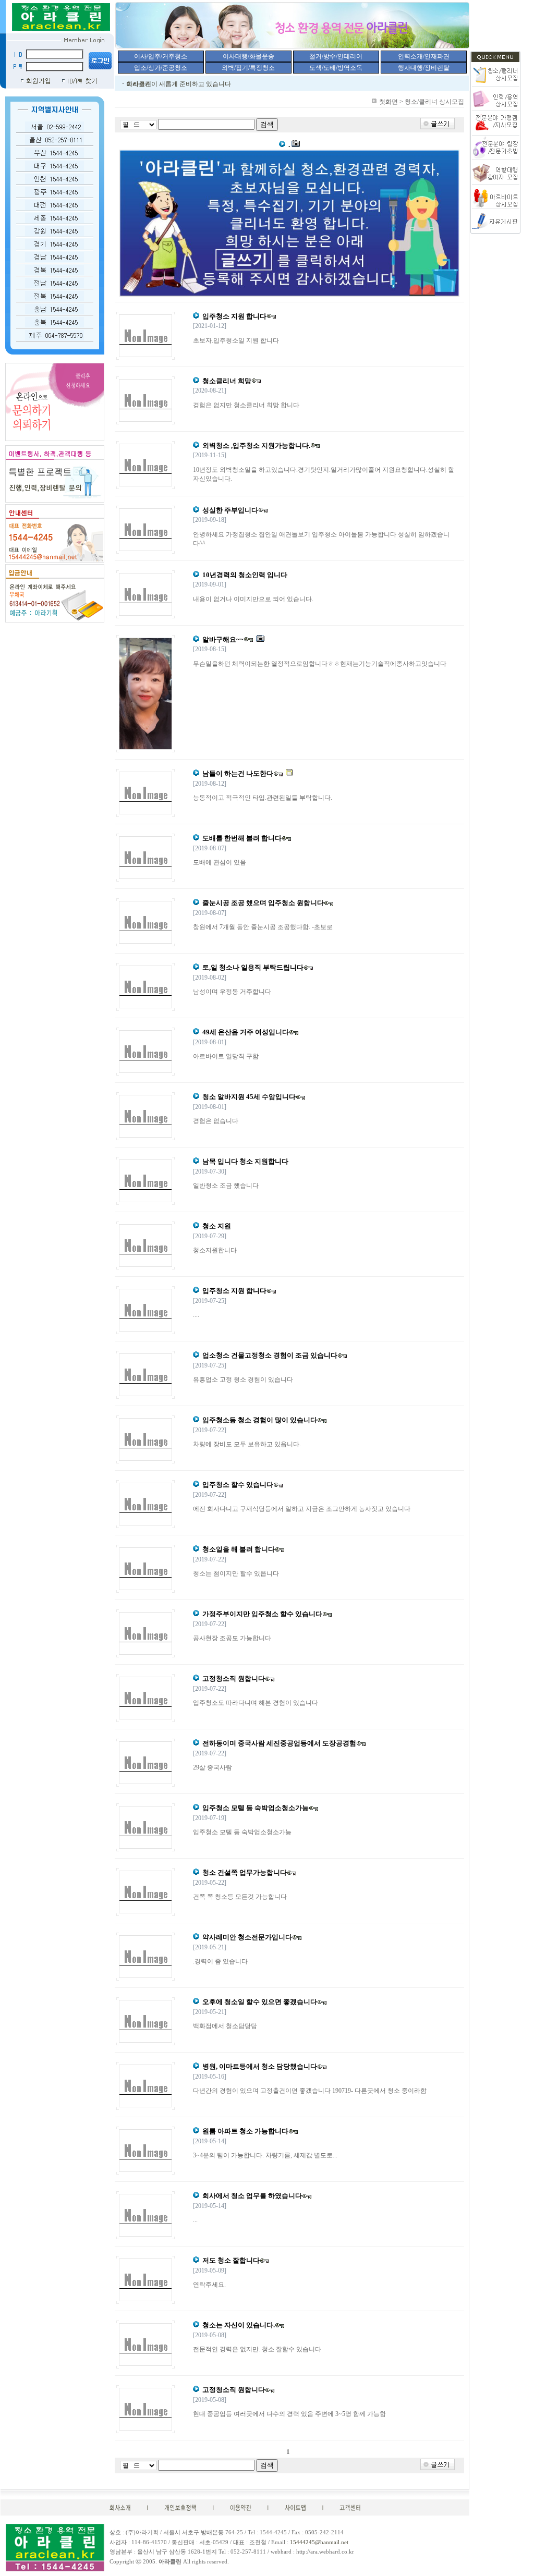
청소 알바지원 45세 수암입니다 (249, 1097)
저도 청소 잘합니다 (231, 2260)
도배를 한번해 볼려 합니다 (242, 838)
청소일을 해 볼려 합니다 (239, 1549)
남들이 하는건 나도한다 (238, 773)
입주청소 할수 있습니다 (238, 1485)
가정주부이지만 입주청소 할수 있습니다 (262, 1614)
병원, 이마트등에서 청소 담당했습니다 (260, 2066)
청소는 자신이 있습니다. (239, 2325)
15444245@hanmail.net (319, 2542)
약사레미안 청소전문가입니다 (247, 1937)
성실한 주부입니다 (230, 510)
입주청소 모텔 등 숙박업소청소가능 (256, 1808)
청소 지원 (217, 1226)
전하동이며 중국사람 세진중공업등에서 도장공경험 (279, 1743)
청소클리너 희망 (227, 381)
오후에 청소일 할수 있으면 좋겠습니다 (260, 2002)
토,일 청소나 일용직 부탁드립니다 (253, 967)
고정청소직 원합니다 (234, 1678)
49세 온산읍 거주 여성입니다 (246, 1032)
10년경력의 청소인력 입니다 (245, 575)
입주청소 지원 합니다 (234, 316)
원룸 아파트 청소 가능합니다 (245, 2131)
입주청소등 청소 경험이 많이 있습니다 (260, 1420)
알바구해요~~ (223, 639)
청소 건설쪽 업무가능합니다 (245, 1872)
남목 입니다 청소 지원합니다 (245, 1161)
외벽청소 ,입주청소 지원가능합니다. (256, 445)
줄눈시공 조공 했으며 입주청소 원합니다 (263, 903)
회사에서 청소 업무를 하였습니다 (252, 2196)
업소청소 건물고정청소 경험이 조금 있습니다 (270, 1355)
